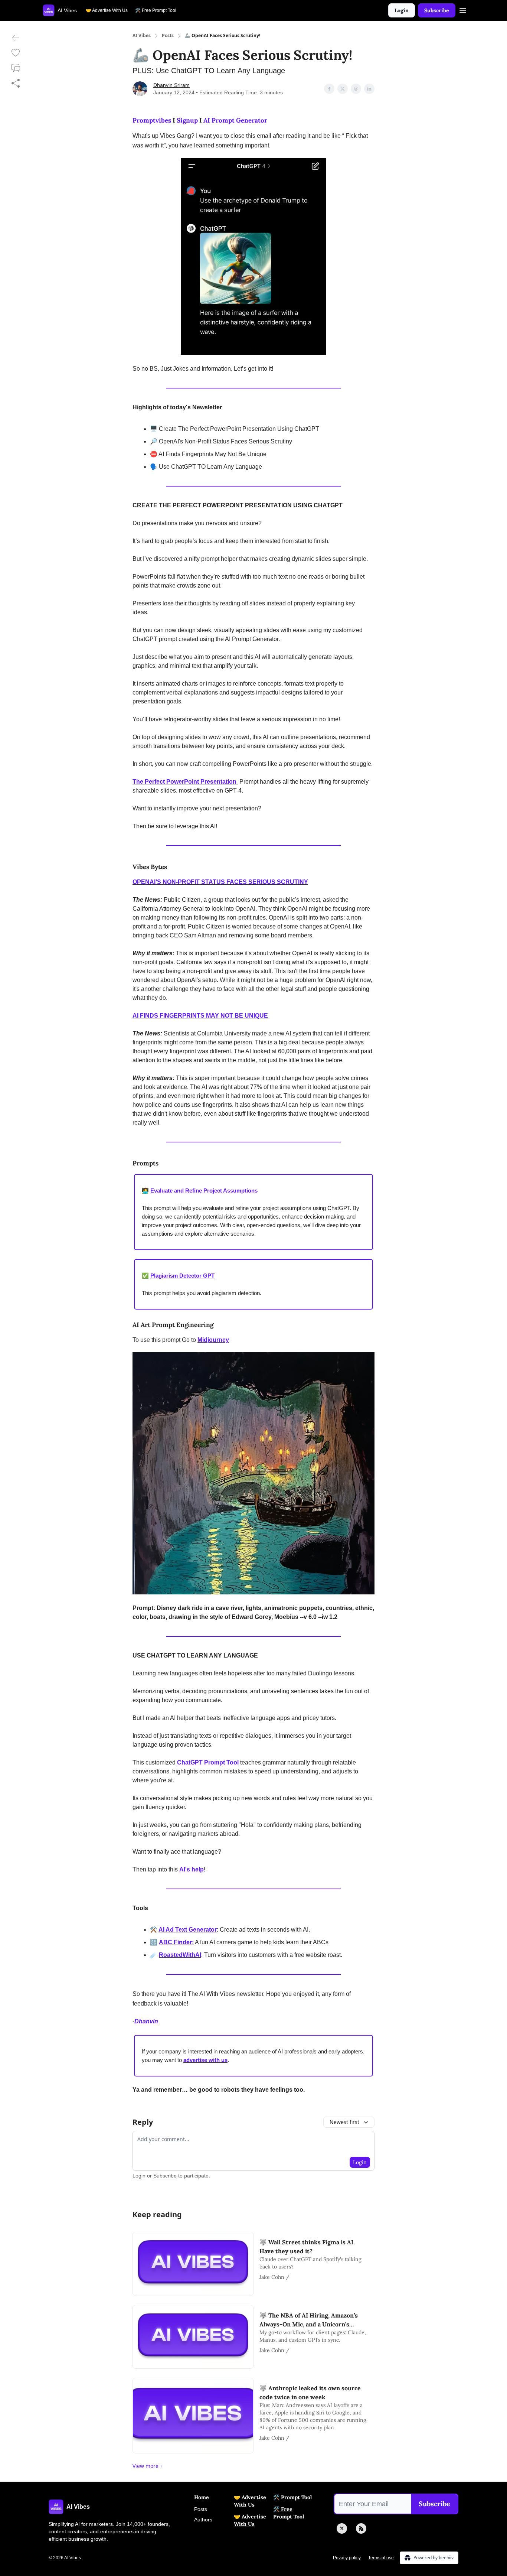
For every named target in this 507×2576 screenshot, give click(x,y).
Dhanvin (146, 2021)
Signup (187, 120)
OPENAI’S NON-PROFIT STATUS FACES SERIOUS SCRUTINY (220, 882)
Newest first (344, 2122)
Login (402, 10)
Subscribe (437, 10)
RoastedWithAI (180, 1955)
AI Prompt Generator (235, 120)
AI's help (192, 1869)
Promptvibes (152, 120)
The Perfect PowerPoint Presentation (185, 782)
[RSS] (361, 2528)
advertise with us (205, 2060)
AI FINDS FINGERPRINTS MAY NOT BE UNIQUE (200, 1016)
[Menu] (463, 9)
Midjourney (213, 1340)
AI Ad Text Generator (188, 1930)
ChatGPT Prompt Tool (208, 1762)
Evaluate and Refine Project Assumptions (204, 1191)
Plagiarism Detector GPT (182, 1276)
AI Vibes (142, 36)
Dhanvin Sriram (171, 85)
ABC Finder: (176, 1942)
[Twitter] (342, 2528)
